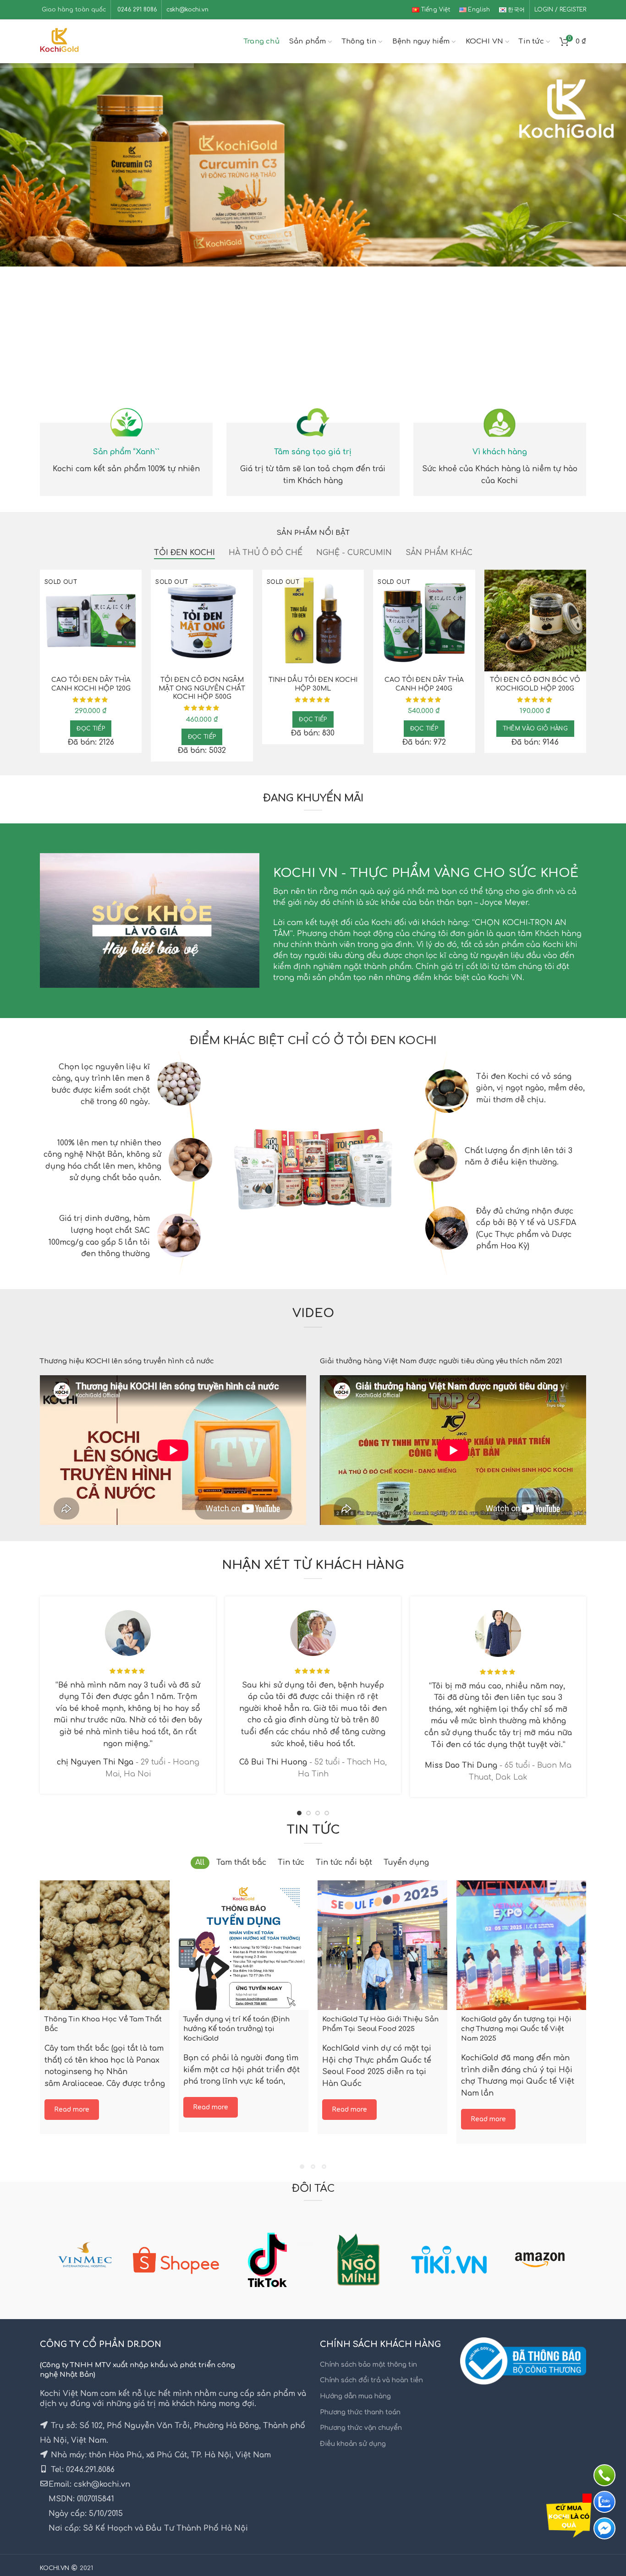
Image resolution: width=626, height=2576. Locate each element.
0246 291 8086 (136, 10)
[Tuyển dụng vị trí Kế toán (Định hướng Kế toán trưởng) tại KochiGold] (244, 1945)
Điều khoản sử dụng (353, 2444)
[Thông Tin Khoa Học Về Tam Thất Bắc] (105, 1945)
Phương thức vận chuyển (361, 2428)
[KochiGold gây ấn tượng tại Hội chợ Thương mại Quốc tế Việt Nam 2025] (521, 1945)
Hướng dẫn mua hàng (355, 2396)
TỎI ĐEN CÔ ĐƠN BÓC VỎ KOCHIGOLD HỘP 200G (535, 684)
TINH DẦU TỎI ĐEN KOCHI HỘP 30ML (313, 684)
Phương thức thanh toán (360, 2412)
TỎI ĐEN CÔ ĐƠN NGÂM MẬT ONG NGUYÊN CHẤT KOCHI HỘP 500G (202, 688)
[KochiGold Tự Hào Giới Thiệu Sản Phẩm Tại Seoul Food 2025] (382, 1945)
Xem (135, 585)
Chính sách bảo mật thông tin (368, 2365)
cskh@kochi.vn (187, 10)
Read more (72, 2109)
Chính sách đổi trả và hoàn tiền (371, 2380)
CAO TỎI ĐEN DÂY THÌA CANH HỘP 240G (424, 684)
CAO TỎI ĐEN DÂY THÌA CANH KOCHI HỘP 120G (91, 684)
